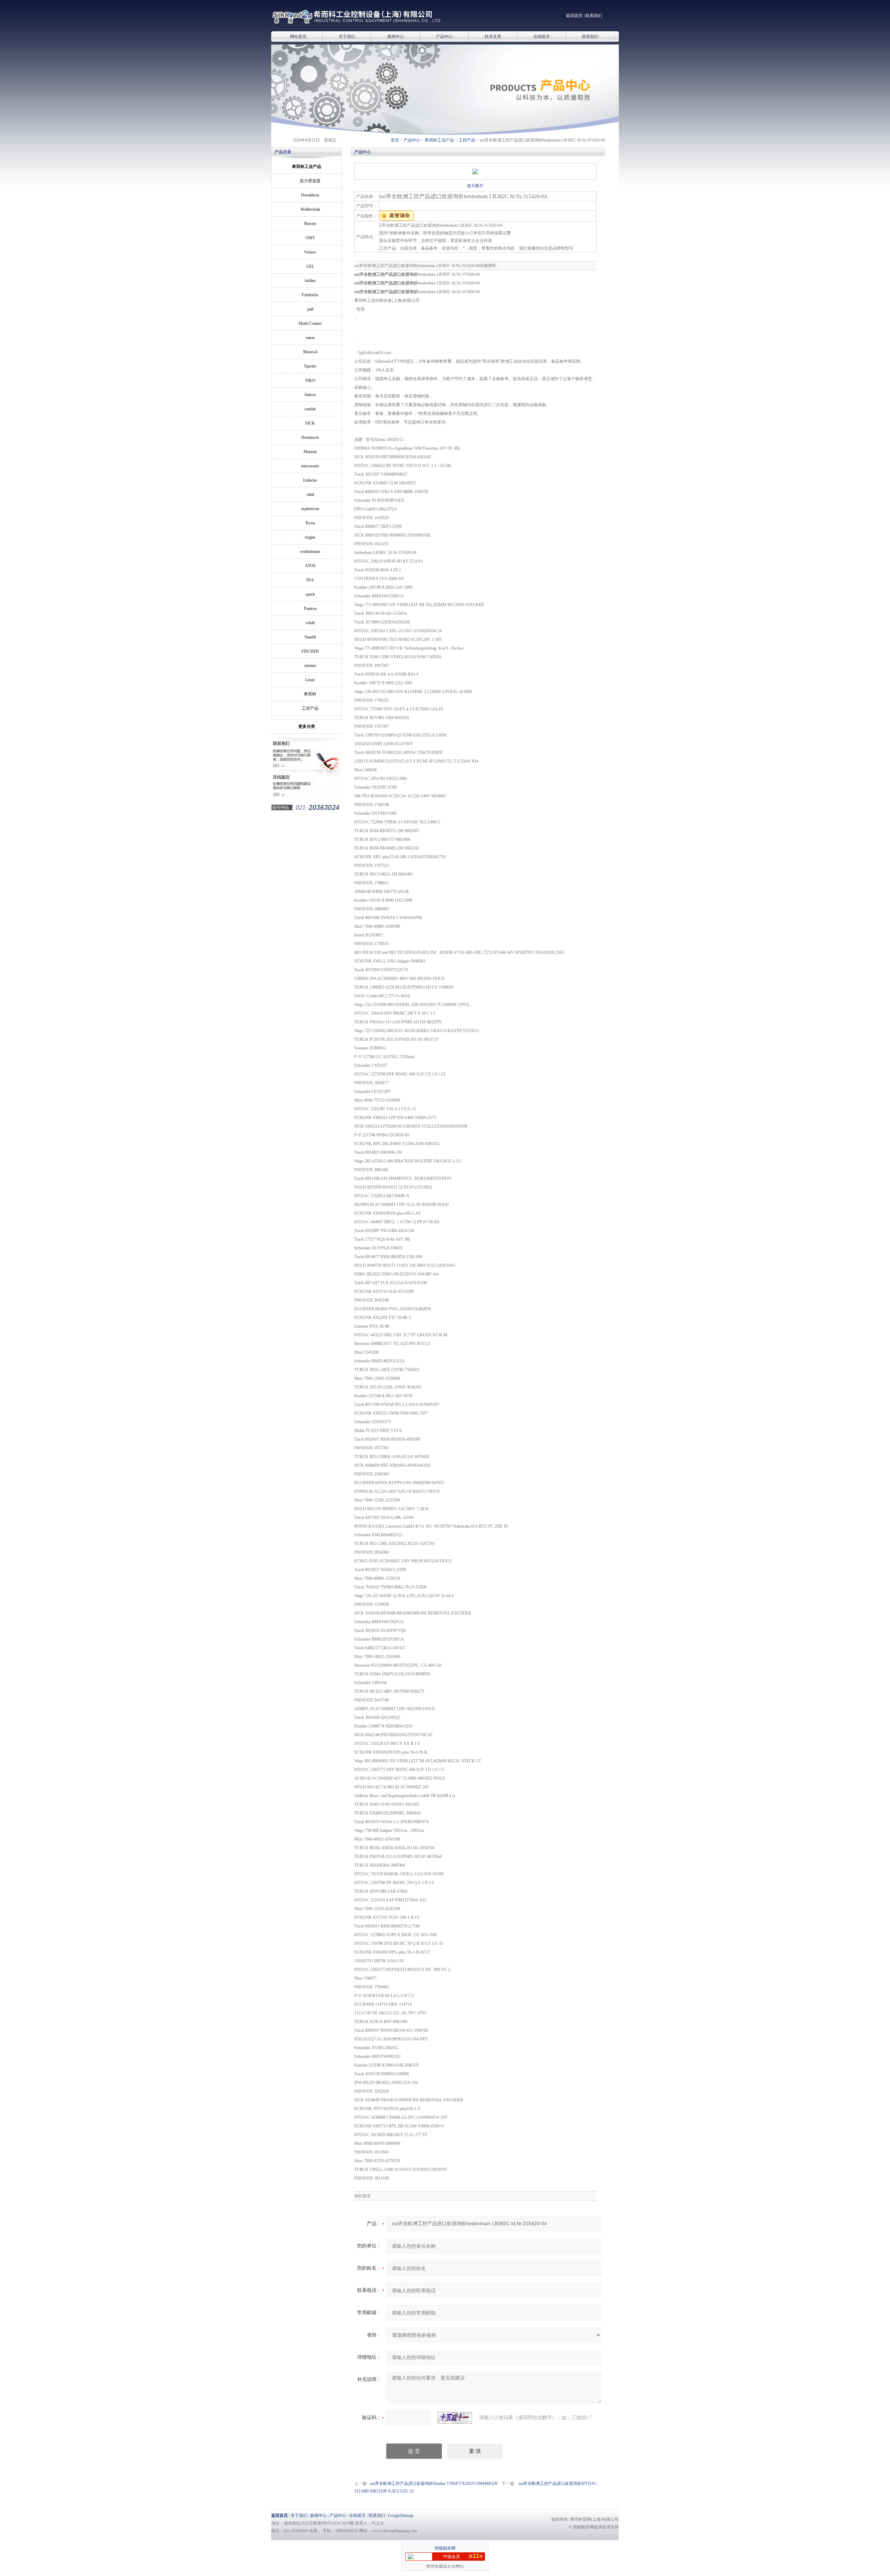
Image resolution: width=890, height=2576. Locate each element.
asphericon (310, 509)
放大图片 (475, 186)
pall (310, 309)
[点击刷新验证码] (455, 2418)
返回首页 (574, 16)
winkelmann (310, 552)
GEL (310, 266)
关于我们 (347, 37)
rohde (310, 623)
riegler (310, 537)
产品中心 (444, 37)
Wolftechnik (310, 209)
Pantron (310, 609)
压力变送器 (310, 181)
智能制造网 (445, 2548)
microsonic (310, 466)
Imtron (310, 395)
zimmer (310, 666)
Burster (310, 224)
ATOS (310, 566)
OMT (310, 238)
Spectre (310, 366)
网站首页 (298, 37)
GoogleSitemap (401, 2515)
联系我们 (594, 16)
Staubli (310, 637)
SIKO (310, 380)
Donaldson (310, 195)
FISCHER (310, 651)
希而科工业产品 (439, 140)
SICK (310, 423)
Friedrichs (310, 295)
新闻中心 (396, 37)
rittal (310, 494)
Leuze (310, 680)
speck (310, 594)
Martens (310, 452)
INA (310, 580)
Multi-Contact (310, 323)
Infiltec (310, 281)
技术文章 (493, 37)
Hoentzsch (310, 437)
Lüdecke (310, 480)
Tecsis (310, 523)
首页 (395, 140)
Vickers (310, 252)
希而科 (310, 694)
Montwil (310, 352)
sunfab (310, 409)
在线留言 (542, 37)
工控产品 (467, 140)
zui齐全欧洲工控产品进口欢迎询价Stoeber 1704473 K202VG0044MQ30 (434, 2484)
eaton (310, 338)
